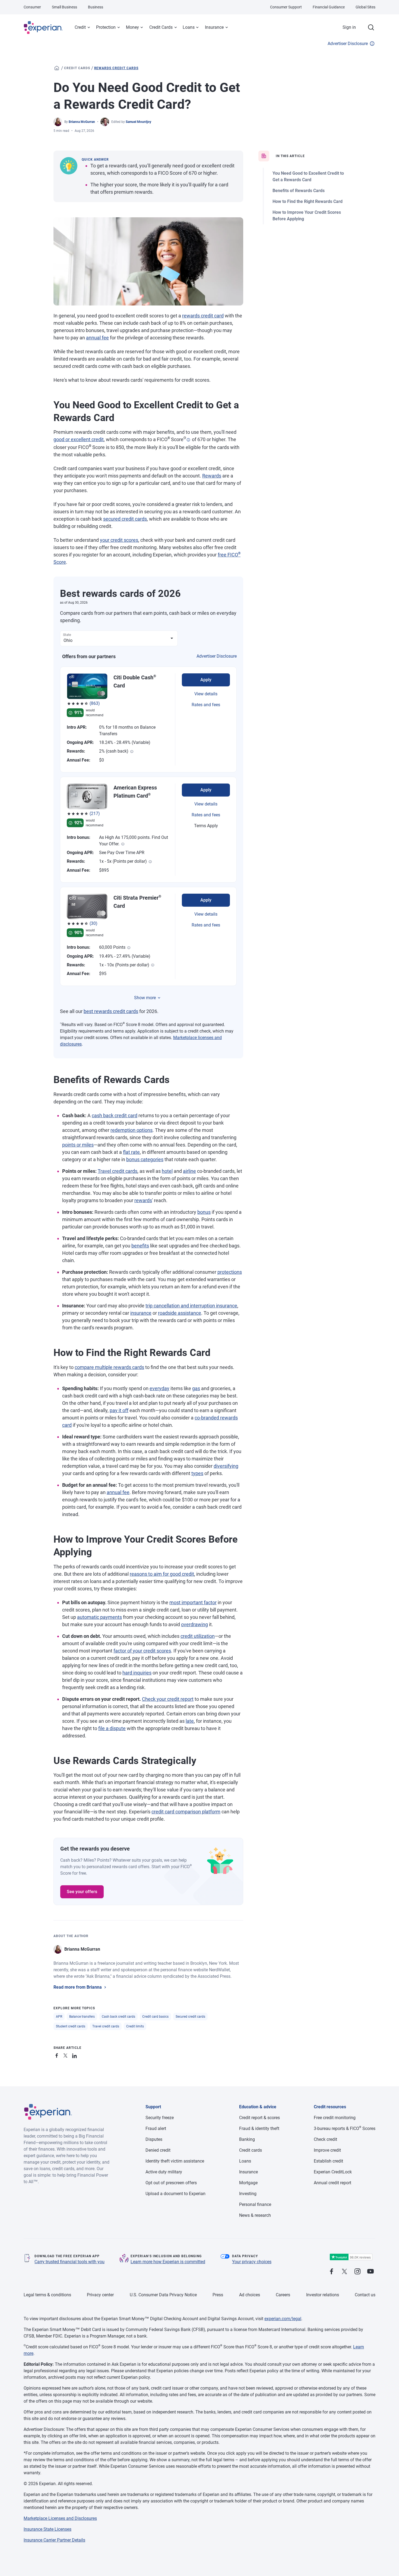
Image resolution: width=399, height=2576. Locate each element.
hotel (167, 1171)
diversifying (226, 1466)
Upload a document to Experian (175, 2194)
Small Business (64, 7)
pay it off (119, 1410)
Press (218, 2295)
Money (132, 27)
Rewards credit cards (116, 68)
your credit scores (119, 540)
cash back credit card (115, 1115)
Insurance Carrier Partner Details (54, 2540)
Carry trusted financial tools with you (69, 2262)
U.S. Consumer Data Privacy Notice (163, 2295)
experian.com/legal (283, 2319)
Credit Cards (161, 27)
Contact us (365, 2295)
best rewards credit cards (111, 1011)
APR (59, 2017)
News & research (255, 2215)
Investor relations (323, 2295)
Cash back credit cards (118, 2017)
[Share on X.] (66, 2055)
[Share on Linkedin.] (75, 2055)
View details (206, 694)
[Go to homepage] (57, 68)
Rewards (212, 476)
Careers (283, 2295)
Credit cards (77, 68)
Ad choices (250, 2295)
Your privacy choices (252, 2262)
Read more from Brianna (78, 1987)
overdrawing (194, 1624)
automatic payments (99, 1617)
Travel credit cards (118, 1171)
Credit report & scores (259, 2118)
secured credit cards (125, 519)
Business (96, 7)
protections (230, 1272)
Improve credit (327, 2150)
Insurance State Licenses (47, 2529)
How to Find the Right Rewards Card (308, 201)
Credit (80, 27)
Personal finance (255, 2204)
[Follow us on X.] (344, 2272)
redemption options (132, 1130)
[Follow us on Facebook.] (331, 2272)
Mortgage (248, 2183)
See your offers (82, 1892)
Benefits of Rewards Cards (299, 191)
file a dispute (112, 1728)
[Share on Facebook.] (58, 2055)
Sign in (349, 27)
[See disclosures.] (188, 440)
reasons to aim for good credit (162, 1574)
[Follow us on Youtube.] (370, 2272)
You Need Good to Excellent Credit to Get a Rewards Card (308, 176)
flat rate (131, 1152)
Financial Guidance (329, 7)
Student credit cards (71, 2026)
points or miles (78, 1145)
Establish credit (328, 2161)
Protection (106, 27)
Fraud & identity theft (259, 2128)
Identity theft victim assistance (175, 2161)
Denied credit (158, 2150)
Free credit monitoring (335, 2118)
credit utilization (198, 1636)
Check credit (325, 2139)
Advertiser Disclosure (348, 44)
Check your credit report (168, 1699)
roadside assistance (180, 1313)
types (197, 1473)
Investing (248, 2194)
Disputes (154, 2139)
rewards (143, 1200)
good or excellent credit (79, 439)
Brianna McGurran (82, 122)
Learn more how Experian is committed (168, 2262)
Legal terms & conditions (47, 2295)
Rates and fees (206, 705)
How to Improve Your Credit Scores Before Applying (307, 216)
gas (196, 1388)
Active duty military (164, 2172)
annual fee (97, 338)
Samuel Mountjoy (138, 122)
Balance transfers (82, 2017)
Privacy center (100, 2295)
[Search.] (371, 27)
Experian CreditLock (333, 2172)
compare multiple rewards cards (109, 1367)
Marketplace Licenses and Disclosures (60, 2518)
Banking (247, 2139)
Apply (206, 680)
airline (189, 1171)
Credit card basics (155, 2017)
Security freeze (160, 2118)
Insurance (214, 27)
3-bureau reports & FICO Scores (345, 2128)
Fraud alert (156, 2128)
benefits (140, 1246)
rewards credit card (203, 316)
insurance (141, 1313)
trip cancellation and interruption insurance (191, 1306)
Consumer (32, 7)
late (190, 1721)
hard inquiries (137, 1673)
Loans (189, 27)
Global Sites (365, 7)
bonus (204, 1212)
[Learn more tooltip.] (132, 752)
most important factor (193, 1602)
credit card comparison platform (186, 1812)
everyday (159, 1388)
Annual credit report (332, 2183)
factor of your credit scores (142, 1651)
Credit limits (135, 2026)
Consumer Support (286, 7)
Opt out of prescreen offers (171, 2183)
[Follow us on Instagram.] (357, 2272)
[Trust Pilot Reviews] (351, 2257)
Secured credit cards (190, 2017)
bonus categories (145, 1159)
